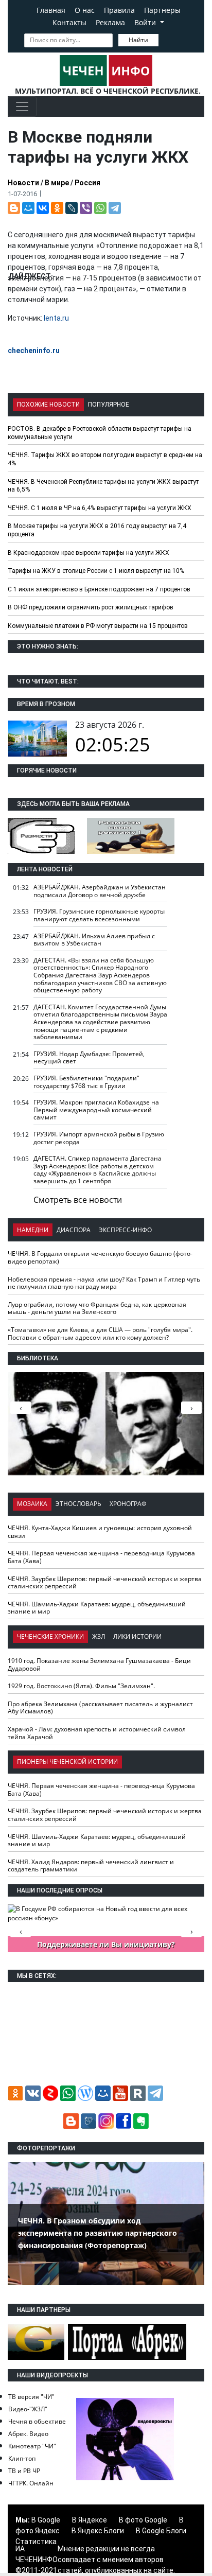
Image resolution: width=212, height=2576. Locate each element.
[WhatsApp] (100, 208)
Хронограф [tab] (128, 1504)
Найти (138, 40)
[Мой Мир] (28, 208)
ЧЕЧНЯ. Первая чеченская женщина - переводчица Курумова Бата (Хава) (101, 1557)
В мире (57, 183)
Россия (87, 183)
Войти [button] (146, 22)
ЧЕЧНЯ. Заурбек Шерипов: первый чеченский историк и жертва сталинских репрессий (105, 1583)
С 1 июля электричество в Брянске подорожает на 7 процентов (99, 589)
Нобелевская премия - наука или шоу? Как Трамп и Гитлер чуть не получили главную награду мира (104, 1283)
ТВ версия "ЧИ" (31, 2397)
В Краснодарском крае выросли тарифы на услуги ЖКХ (89, 553)
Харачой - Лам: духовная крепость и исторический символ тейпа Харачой (97, 1733)
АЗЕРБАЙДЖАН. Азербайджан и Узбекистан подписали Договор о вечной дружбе (100, 891)
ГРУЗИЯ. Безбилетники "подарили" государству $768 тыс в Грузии (86, 1082)
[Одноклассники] (57, 208)
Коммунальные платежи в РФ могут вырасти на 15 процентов (98, 626)
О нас (85, 10)
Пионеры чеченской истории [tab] (67, 1762)
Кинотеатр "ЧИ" (32, 2446)
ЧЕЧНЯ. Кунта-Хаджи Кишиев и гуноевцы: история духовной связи (100, 1532)
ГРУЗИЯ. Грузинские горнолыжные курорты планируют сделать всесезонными (99, 915)
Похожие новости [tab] (48, 405)
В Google (46, 2520)
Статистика (36, 2542)
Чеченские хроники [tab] (50, 1636)
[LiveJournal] (72, 208)
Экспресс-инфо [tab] (125, 1230)
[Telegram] (115, 208)
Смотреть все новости (78, 1200)
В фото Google (143, 2520)
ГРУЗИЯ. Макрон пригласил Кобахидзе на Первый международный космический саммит (96, 1110)
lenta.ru (56, 318)
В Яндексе (90, 2520)
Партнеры (162, 10)
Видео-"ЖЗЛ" (28, 2409)
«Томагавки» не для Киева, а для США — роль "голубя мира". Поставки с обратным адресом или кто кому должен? (100, 1334)
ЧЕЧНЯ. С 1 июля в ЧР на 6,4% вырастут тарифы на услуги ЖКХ (100, 508)
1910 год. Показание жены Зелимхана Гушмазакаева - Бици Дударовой (99, 1664)
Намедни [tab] (33, 1230)
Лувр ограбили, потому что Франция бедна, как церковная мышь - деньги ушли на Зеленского (97, 1308)
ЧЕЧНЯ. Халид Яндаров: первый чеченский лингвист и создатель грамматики (91, 1866)
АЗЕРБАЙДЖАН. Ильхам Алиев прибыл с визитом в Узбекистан (94, 940)
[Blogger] (14, 208)
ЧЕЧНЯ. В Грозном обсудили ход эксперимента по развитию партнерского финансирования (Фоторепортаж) (98, 2233)
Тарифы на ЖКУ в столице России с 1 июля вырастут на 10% (96, 571)
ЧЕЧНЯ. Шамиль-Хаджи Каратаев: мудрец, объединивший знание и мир (97, 1608)
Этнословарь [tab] (78, 1504)
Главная (51, 10)
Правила (119, 10)
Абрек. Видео (28, 2434)
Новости (23, 183)
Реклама (110, 22)
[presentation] (191, 1408)
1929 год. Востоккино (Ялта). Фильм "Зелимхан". (81, 1686)
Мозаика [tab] (32, 1504)
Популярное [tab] (109, 405)
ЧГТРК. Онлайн (31, 2483)
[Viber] (86, 208)
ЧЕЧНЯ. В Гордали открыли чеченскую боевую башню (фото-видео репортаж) (100, 1257)
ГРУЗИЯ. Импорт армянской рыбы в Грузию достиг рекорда (99, 1138)
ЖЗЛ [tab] (99, 1636)
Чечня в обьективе (37, 2421)
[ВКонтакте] (43, 208)
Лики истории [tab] (137, 1636)
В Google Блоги (161, 2531)
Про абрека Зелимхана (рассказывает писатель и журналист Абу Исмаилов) (100, 1708)
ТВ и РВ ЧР (24, 2471)
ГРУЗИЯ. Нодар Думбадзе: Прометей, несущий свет (89, 1058)
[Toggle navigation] (22, 107)
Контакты (69, 22)
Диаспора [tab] (74, 1230)
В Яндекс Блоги (98, 2531)
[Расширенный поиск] (166, 39)
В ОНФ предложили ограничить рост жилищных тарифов (91, 607)
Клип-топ (22, 2458)
